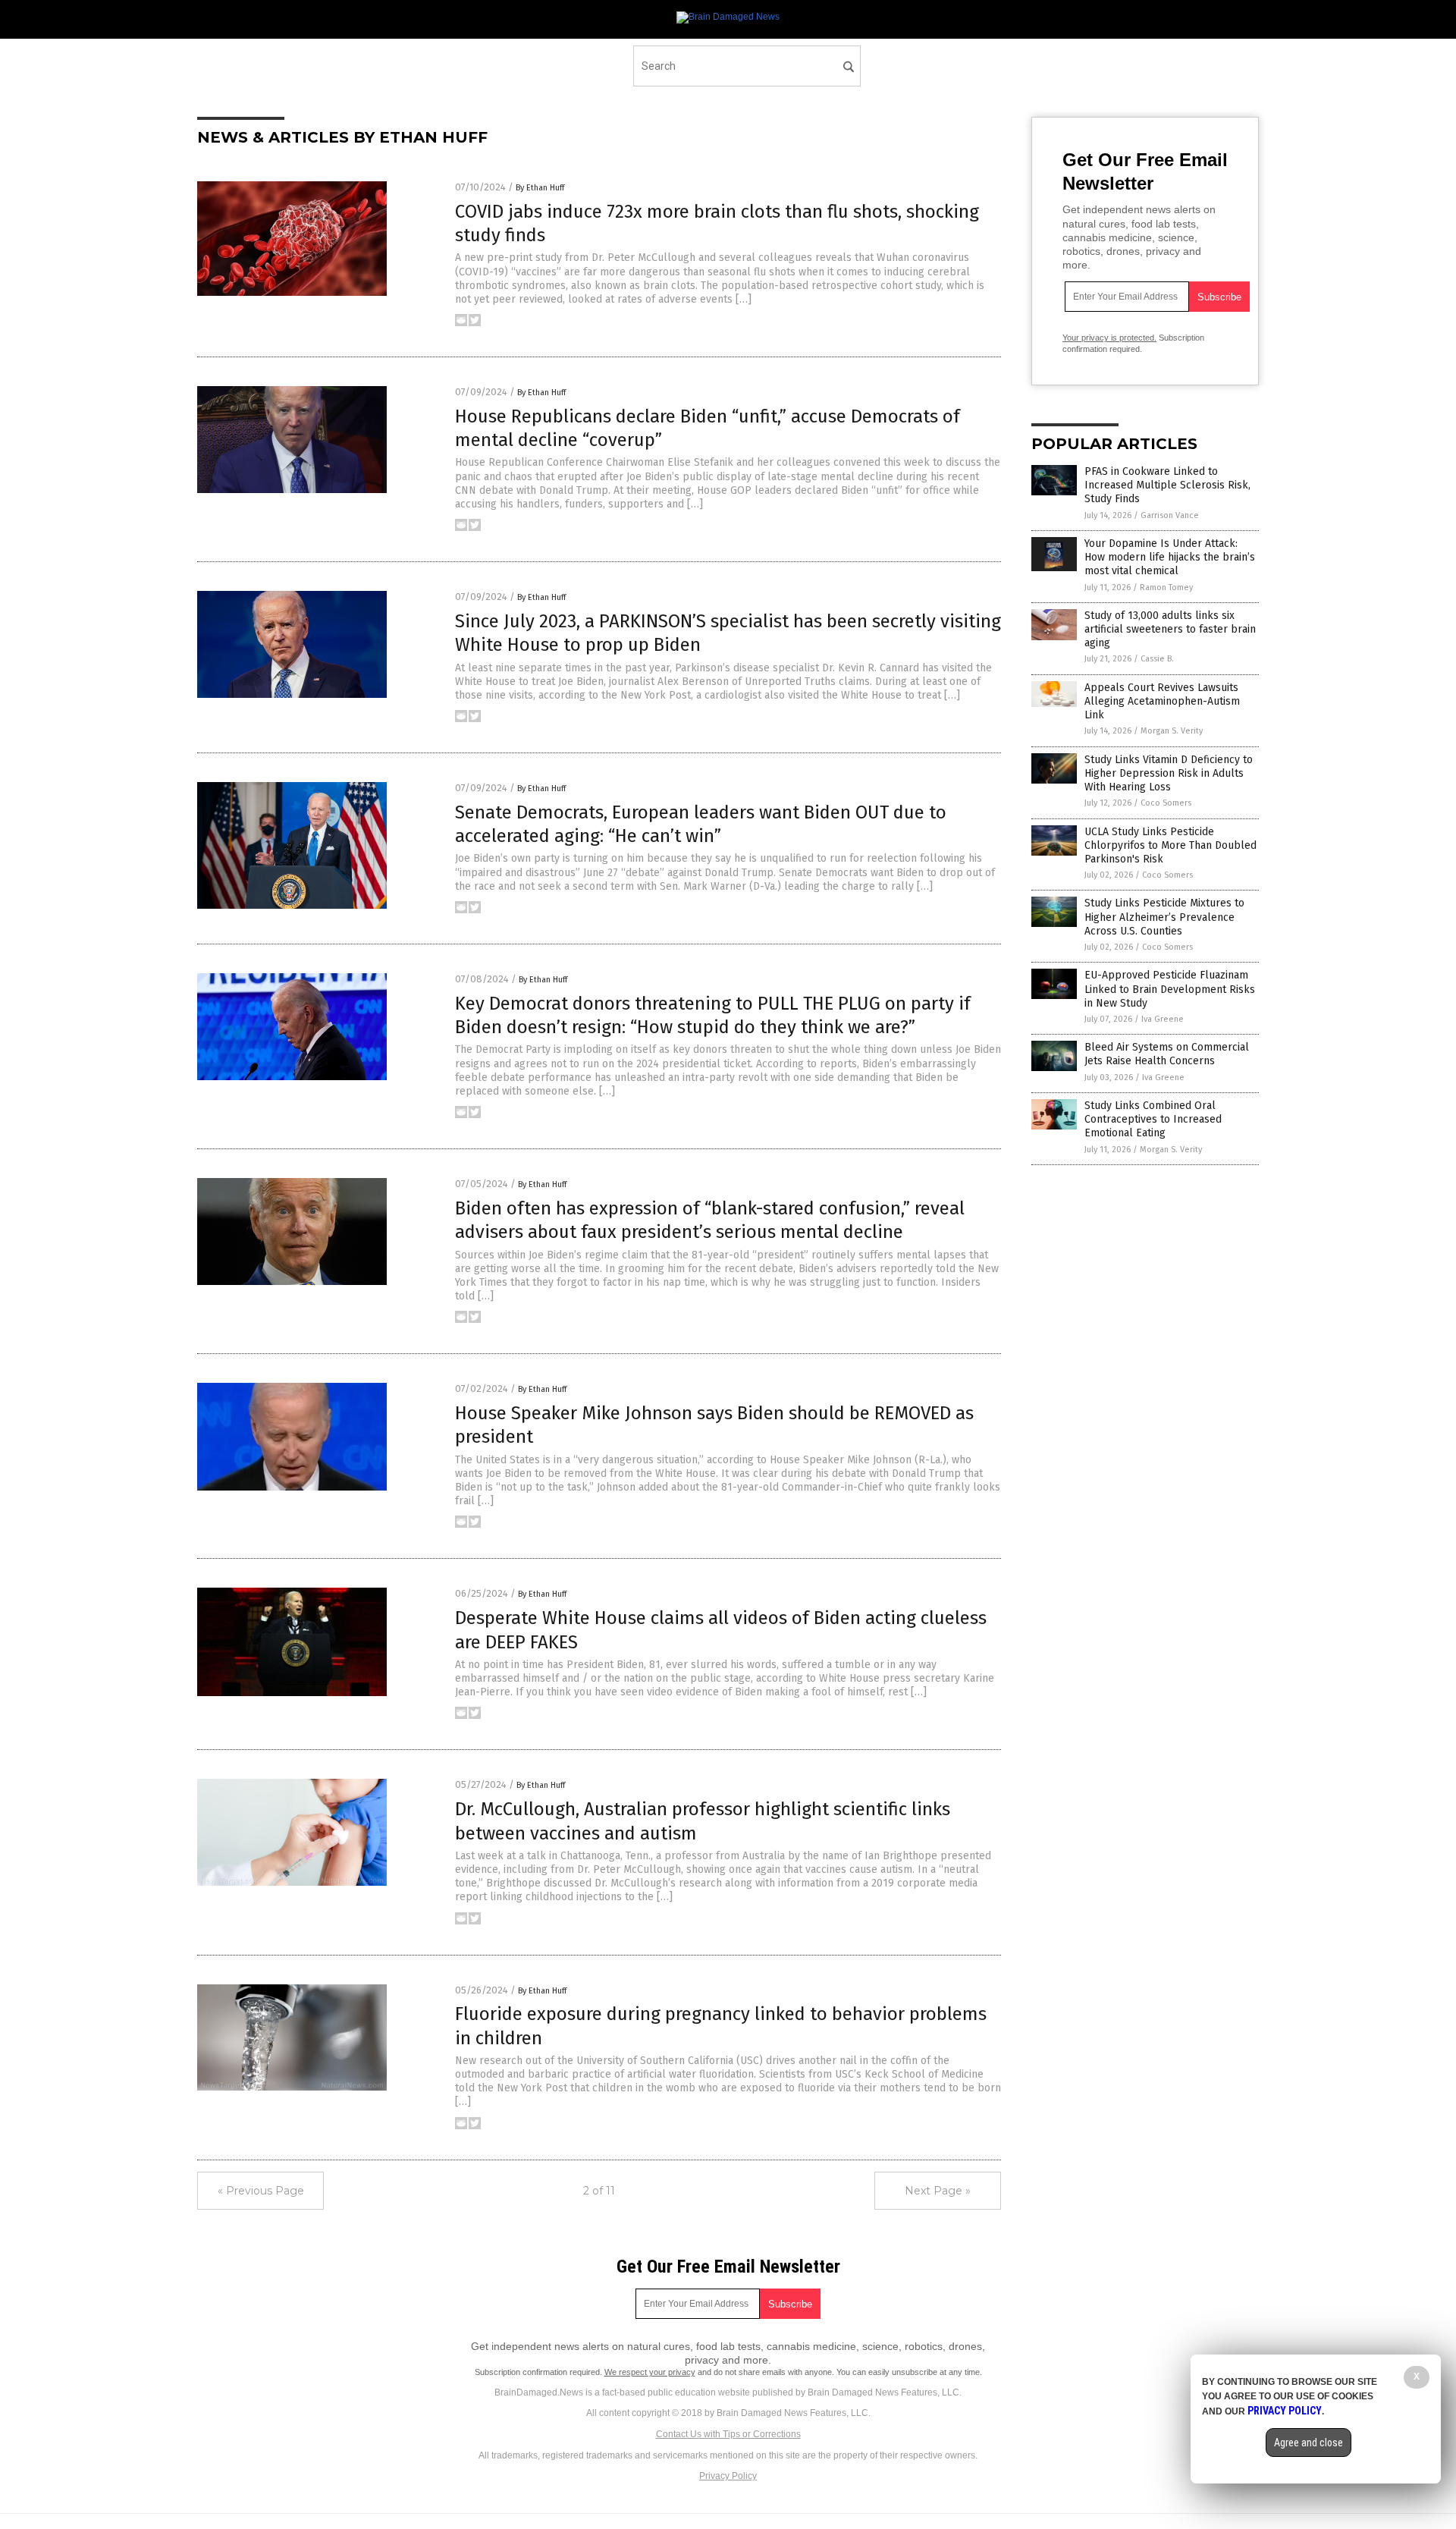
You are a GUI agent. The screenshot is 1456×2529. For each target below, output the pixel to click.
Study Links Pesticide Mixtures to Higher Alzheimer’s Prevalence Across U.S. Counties (1164, 917)
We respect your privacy (650, 2372)
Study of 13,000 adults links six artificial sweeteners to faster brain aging (1170, 629)
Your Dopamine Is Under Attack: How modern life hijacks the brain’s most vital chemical (1170, 557)
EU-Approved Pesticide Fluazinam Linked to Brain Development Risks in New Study (1170, 989)
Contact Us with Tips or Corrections (728, 2434)
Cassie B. (1157, 659)
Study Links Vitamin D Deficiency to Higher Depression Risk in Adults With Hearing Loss (1169, 773)
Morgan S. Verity (1172, 731)
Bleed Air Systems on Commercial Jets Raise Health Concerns (1167, 1054)
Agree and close (1309, 2443)
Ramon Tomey (1166, 587)
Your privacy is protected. (1109, 338)
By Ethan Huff (540, 188)
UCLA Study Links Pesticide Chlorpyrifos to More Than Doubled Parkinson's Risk (1170, 845)
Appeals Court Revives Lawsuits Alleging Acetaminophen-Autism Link (1162, 701)
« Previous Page (261, 2191)
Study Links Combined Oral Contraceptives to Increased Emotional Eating (1153, 1119)
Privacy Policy (728, 2476)
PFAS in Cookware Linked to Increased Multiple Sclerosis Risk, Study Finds (1167, 485)
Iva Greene (1163, 1019)
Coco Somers (1166, 803)
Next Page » (938, 2191)
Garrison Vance (1170, 515)
